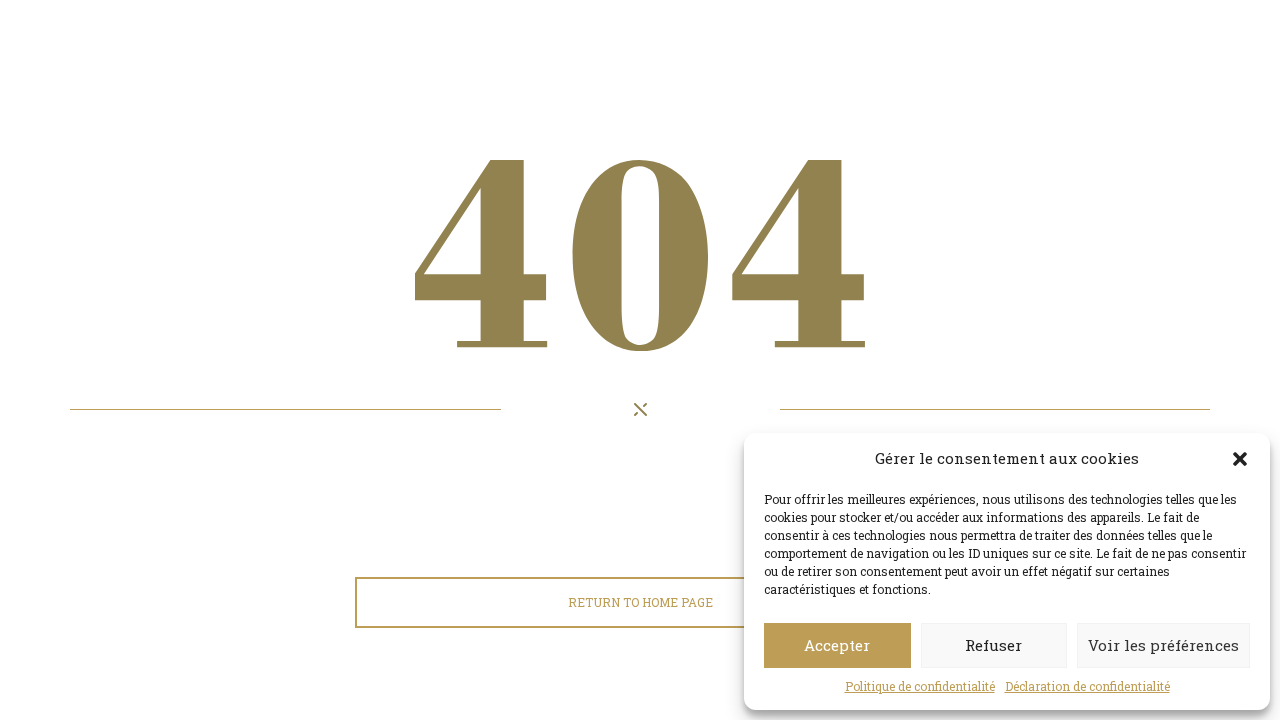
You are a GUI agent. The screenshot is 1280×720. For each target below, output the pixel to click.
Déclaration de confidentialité (1087, 686)
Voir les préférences (1163, 645)
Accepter (837, 645)
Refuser (993, 645)
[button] (1240, 459)
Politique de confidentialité (920, 686)
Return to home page (640, 602)
